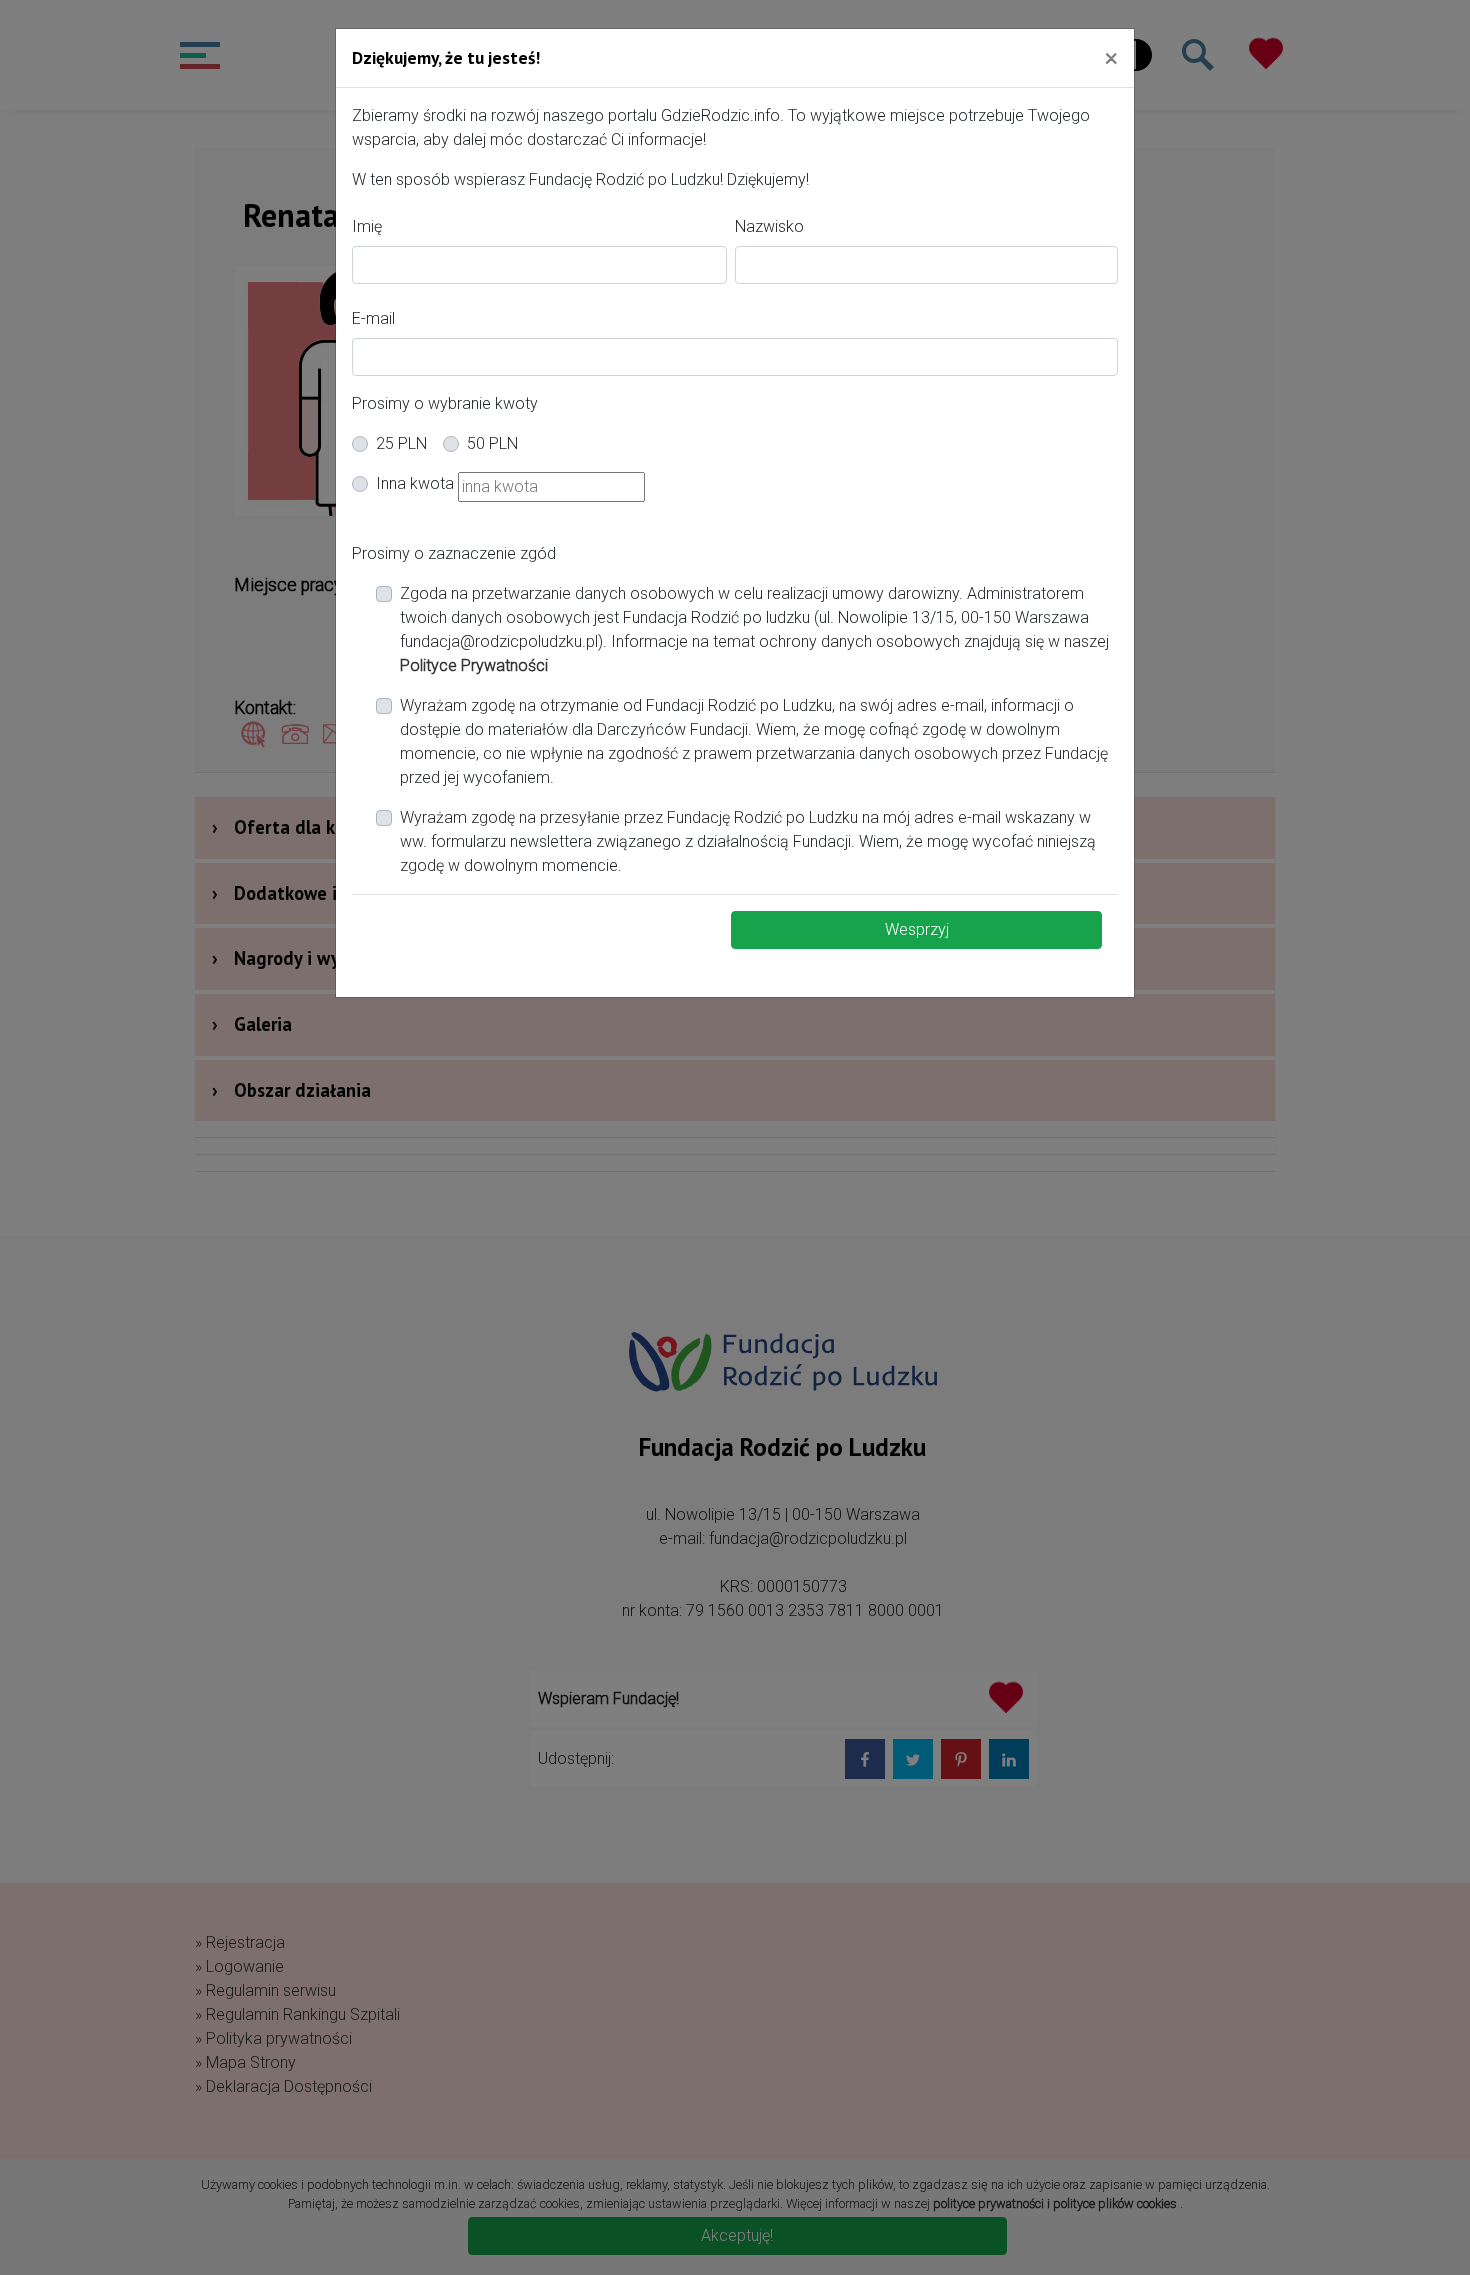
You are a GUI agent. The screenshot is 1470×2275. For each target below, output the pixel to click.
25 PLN (401, 443)
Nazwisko (769, 226)
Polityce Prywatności (474, 665)
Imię (367, 226)
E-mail (373, 318)
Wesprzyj (917, 929)
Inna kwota (415, 483)
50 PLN (492, 443)
